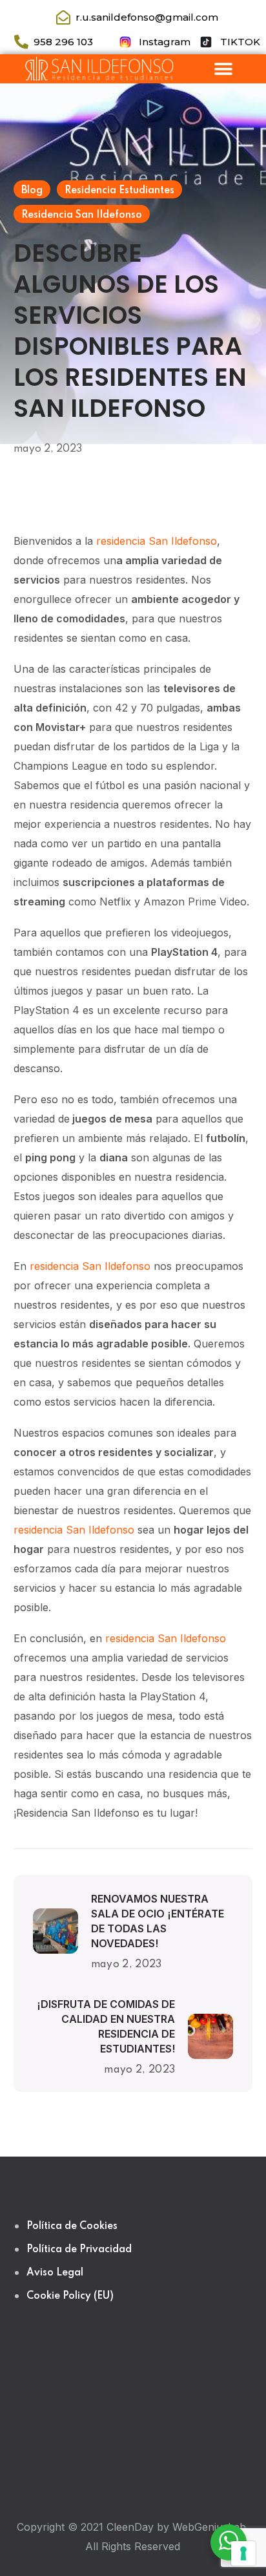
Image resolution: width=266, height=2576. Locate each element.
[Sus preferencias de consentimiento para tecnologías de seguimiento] (243, 2553)
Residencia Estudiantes (119, 191)
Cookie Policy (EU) (70, 2296)
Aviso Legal (55, 2273)
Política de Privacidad (79, 2250)
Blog (32, 191)
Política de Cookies (72, 2226)
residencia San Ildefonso (157, 541)
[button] (223, 69)
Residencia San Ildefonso (82, 215)
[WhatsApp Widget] (229, 2540)
